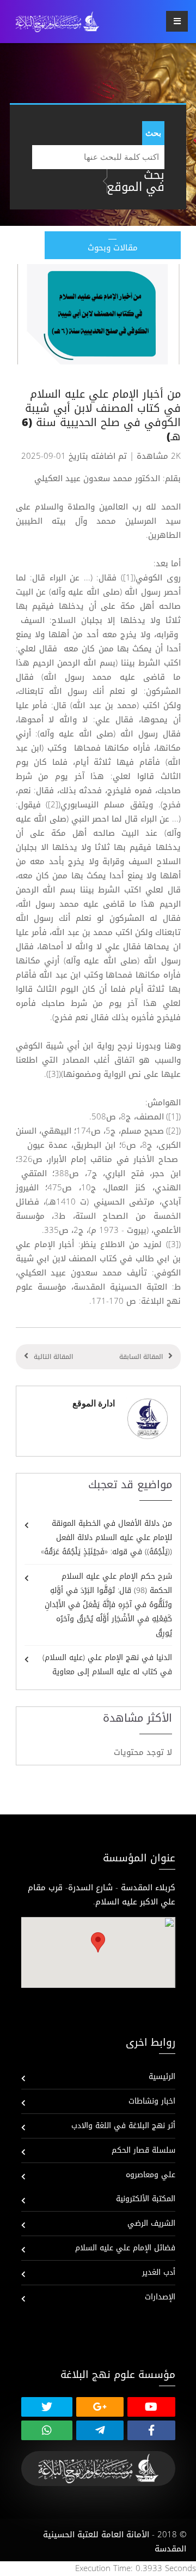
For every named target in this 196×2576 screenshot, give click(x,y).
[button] (98, 1942)
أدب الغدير (159, 2272)
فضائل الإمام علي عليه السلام (125, 2248)
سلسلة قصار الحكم (143, 2150)
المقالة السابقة (141, 1357)
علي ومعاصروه (151, 2175)
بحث (153, 133)
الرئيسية (162, 2077)
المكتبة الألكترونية (146, 2199)
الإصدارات (160, 2297)
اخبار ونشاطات (152, 2101)
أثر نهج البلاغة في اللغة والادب (123, 2126)
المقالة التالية (53, 1357)
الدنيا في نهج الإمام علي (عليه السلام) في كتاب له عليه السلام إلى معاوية (107, 1665)
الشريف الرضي (151, 2223)
